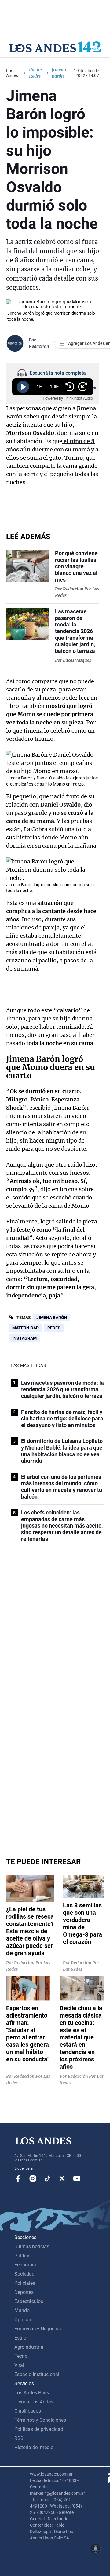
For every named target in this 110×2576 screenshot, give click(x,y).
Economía (25, 2265)
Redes (54, 1328)
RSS (19, 2438)
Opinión (23, 2320)
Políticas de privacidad (39, 2429)
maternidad (26, 1328)
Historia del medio (34, 2447)
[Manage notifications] (96, 2549)
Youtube (77, 2179)
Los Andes (12, 73)
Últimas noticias (32, 2247)
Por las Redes (36, 73)
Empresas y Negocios (38, 2329)
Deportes (24, 2292)
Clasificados (28, 2411)
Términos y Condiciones (40, 2420)
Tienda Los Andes (34, 2402)
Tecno (21, 2356)
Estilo (20, 2338)
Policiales (25, 2283)
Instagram (24, 1338)
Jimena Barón (52, 1318)
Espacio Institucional (37, 2374)
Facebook (18, 2179)
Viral (19, 2365)
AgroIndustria (29, 2347)
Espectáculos (29, 2301)
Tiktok (47, 2179)
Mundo (22, 2310)
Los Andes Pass (32, 2393)
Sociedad (24, 2274)
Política (22, 2256)
